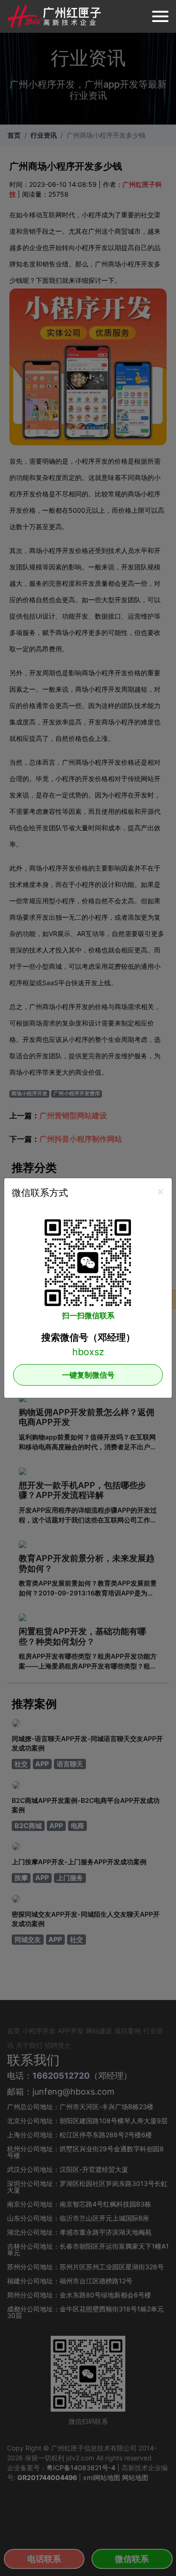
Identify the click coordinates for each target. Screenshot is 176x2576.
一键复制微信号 (88, 1375)
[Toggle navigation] (160, 16)
